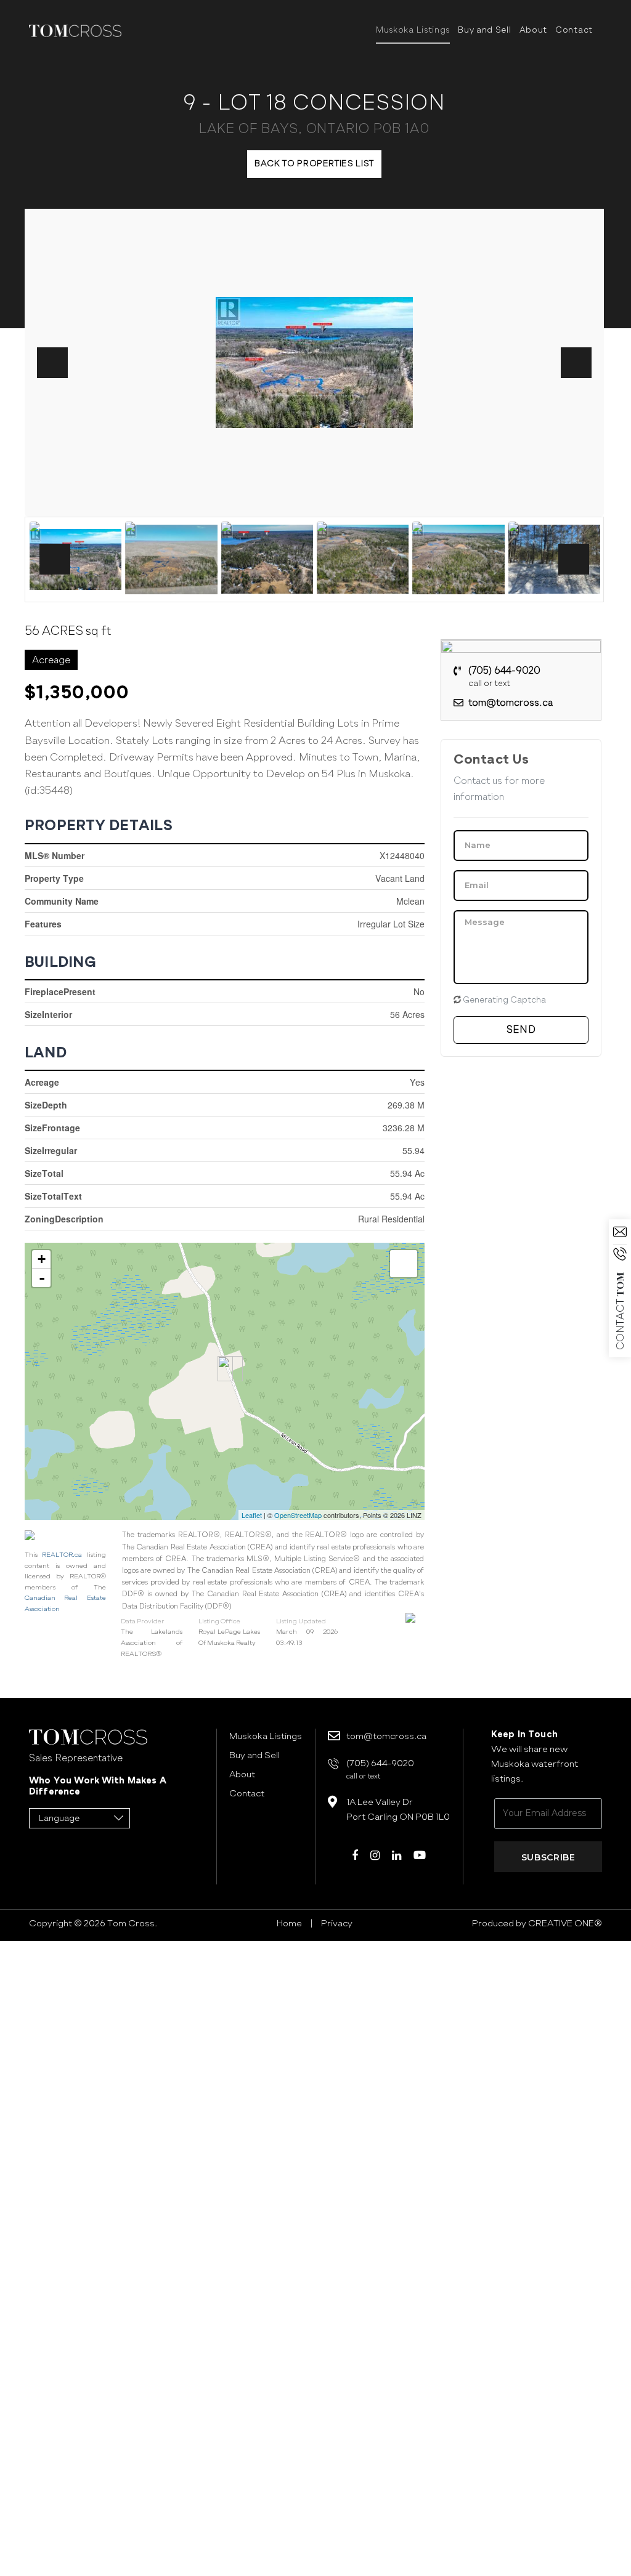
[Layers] (404, 1264)
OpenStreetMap (298, 1515)
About (534, 30)
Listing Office (219, 1621)
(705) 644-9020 (504, 677)
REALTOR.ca (62, 1555)
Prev (52, 363)
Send (521, 1029)
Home (289, 1923)
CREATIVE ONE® (564, 1923)
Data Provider (143, 1621)
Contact (574, 30)
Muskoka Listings (413, 30)
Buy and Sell (484, 30)
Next (576, 363)
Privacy (337, 1923)
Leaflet (252, 1515)
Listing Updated (301, 1621)
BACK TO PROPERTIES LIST (314, 164)
